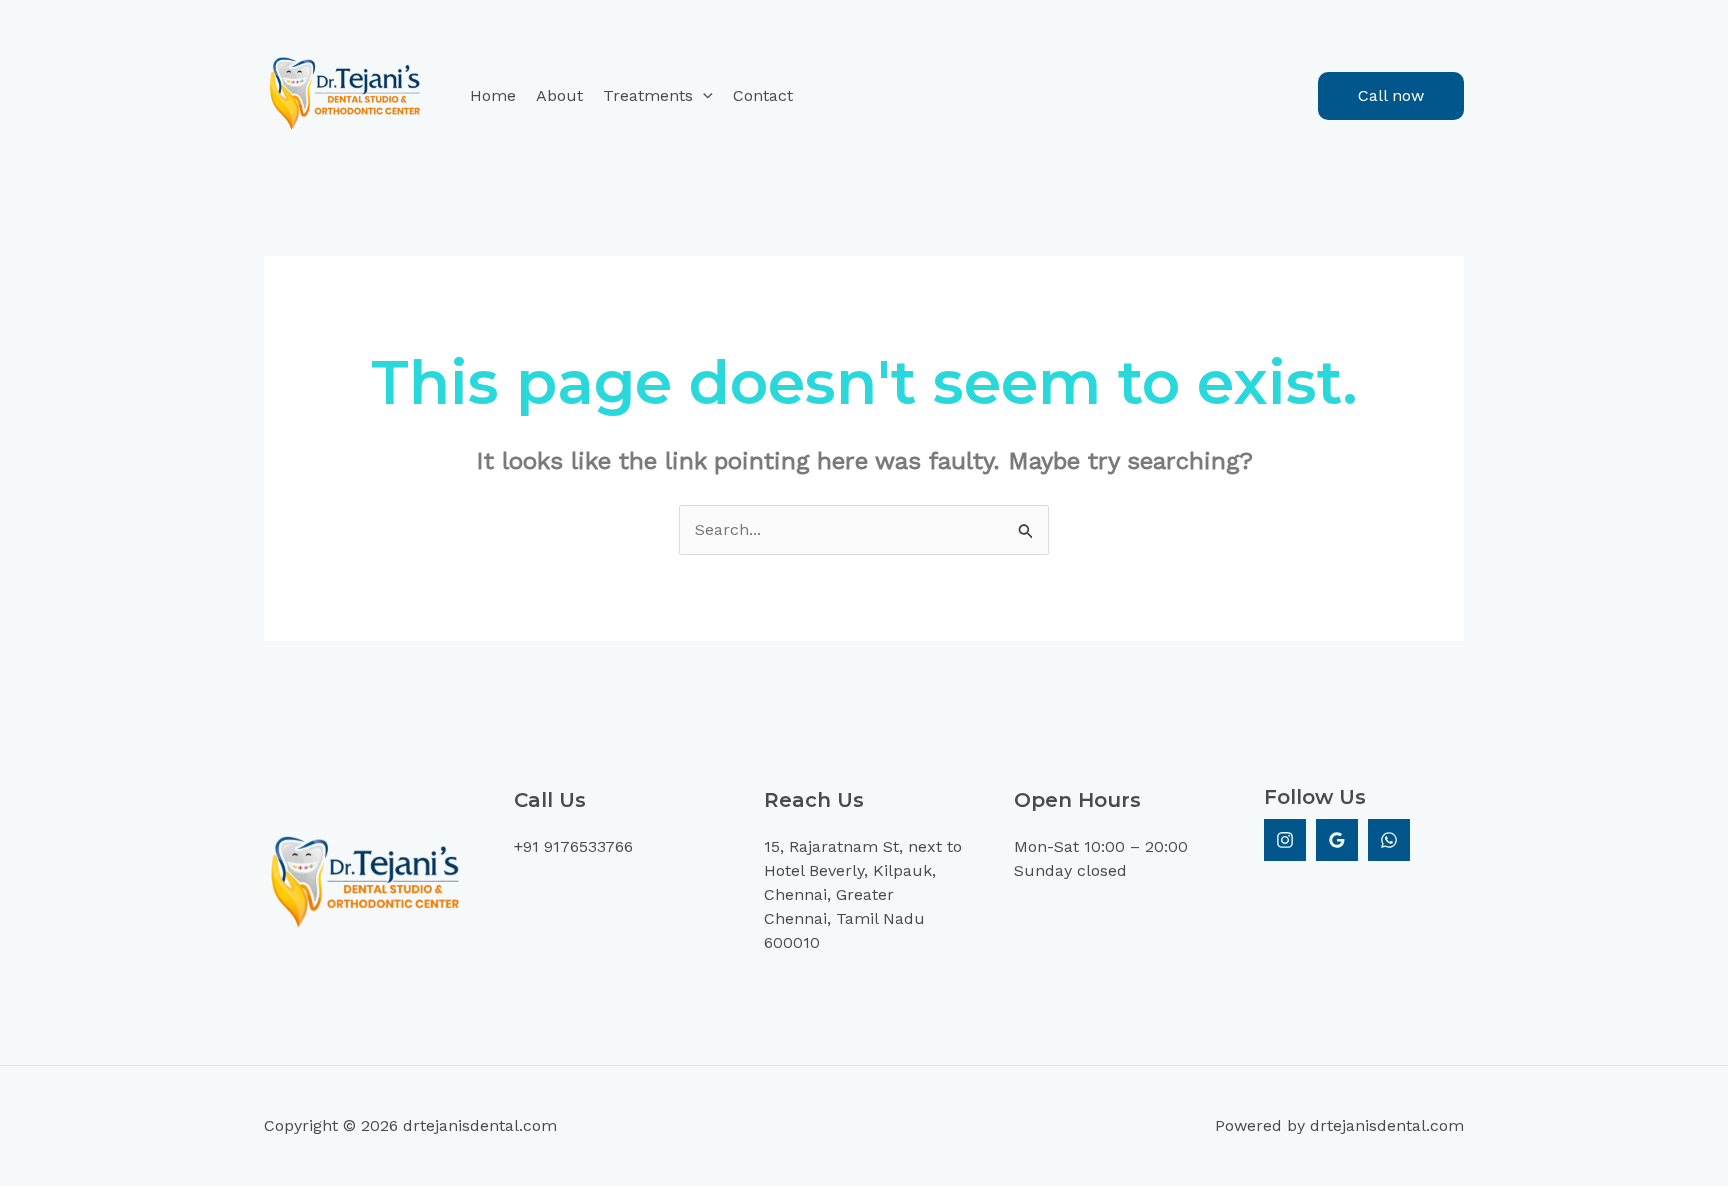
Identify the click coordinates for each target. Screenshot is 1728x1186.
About (559, 95)
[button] (703, 96)
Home (493, 95)
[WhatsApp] (1389, 840)
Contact (763, 95)
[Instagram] (1285, 840)
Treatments (648, 95)
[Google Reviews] (1337, 840)
